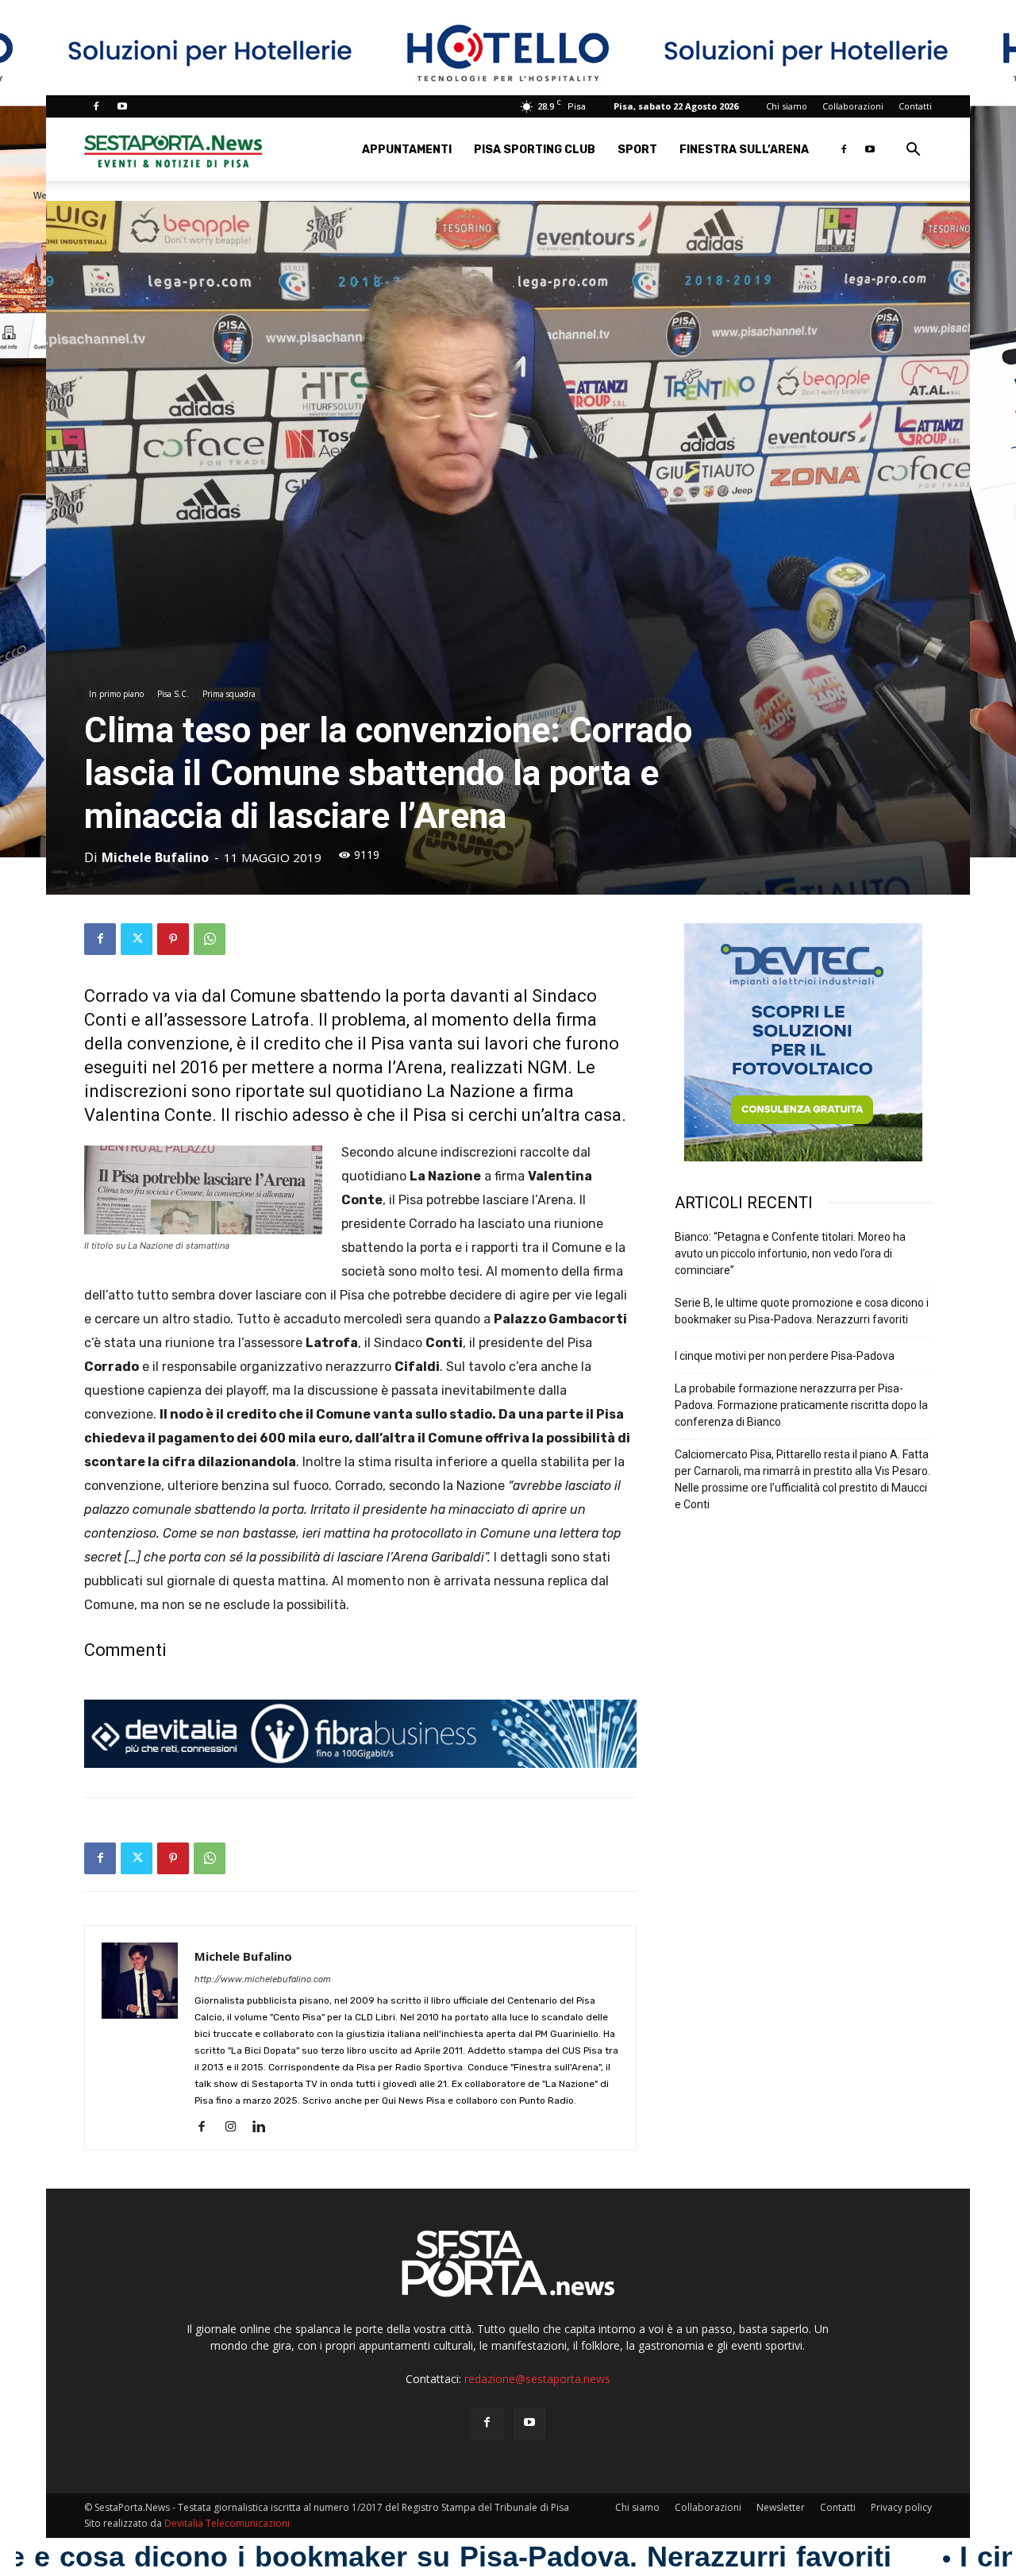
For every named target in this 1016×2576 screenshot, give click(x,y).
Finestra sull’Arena (744, 150)
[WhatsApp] (210, 939)
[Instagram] (236, 2127)
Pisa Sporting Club (535, 150)
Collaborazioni (853, 106)
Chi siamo (787, 106)
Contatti (915, 106)
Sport (637, 150)
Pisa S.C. (173, 694)
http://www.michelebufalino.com (263, 1979)
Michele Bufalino (155, 857)
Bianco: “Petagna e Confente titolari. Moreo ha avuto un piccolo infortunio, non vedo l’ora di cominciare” (790, 1253)
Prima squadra (229, 694)
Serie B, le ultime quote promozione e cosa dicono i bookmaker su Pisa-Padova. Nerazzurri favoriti (802, 1311)
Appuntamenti (407, 150)
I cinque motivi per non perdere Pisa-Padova (785, 1356)
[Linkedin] (265, 2127)
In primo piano (116, 694)
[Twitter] (137, 939)
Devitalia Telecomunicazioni (227, 2523)
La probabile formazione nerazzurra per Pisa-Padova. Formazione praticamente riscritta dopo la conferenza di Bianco (801, 1405)
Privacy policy (901, 2507)
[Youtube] (122, 106)
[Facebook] (96, 106)
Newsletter (781, 2507)
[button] (913, 151)
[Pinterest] (173, 939)
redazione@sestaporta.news (537, 2379)
